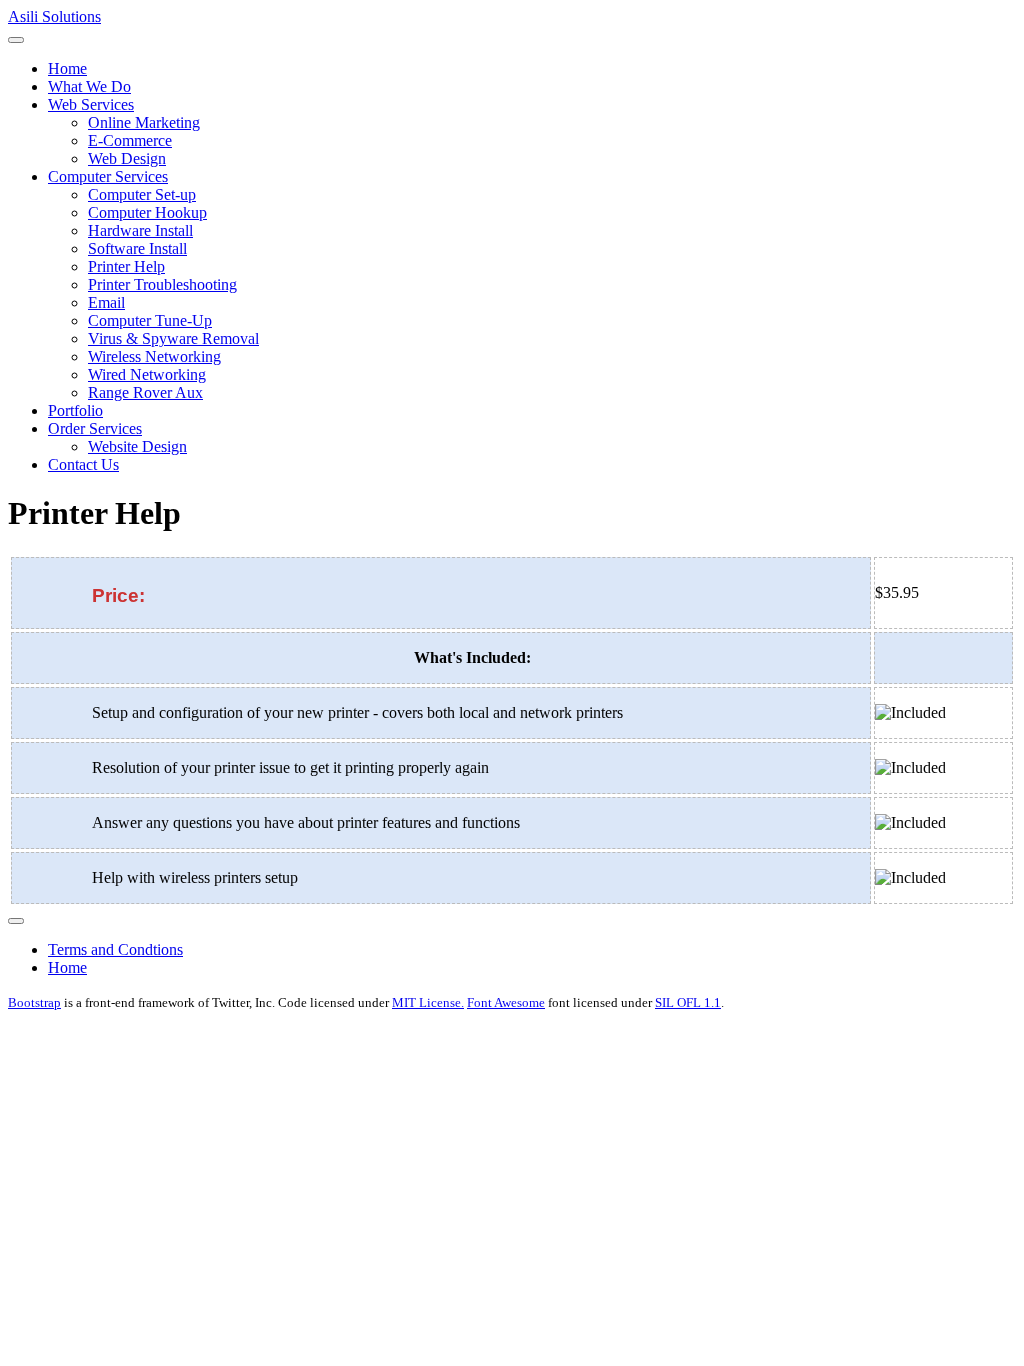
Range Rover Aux (145, 392)
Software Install (137, 248)
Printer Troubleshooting (162, 284)
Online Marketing (144, 122)
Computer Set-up (142, 194)
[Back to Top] (16, 921)
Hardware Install (140, 230)
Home (67, 68)
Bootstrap (34, 1002)
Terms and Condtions (115, 949)
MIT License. (428, 1002)
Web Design (127, 158)
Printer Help (126, 266)
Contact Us (83, 464)
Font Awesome (506, 1002)
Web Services (91, 104)
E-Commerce (130, 140)
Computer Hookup (147, 212)
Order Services (95, 428)
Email (106, 302)
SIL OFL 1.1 (688, 1002)
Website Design (137, 446)
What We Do (89, 86)
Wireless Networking (154, 356)
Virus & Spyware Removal (173, 338)
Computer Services (108, 176)
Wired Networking (147, 374)
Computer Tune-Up (150, 320)
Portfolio (75, 410)
